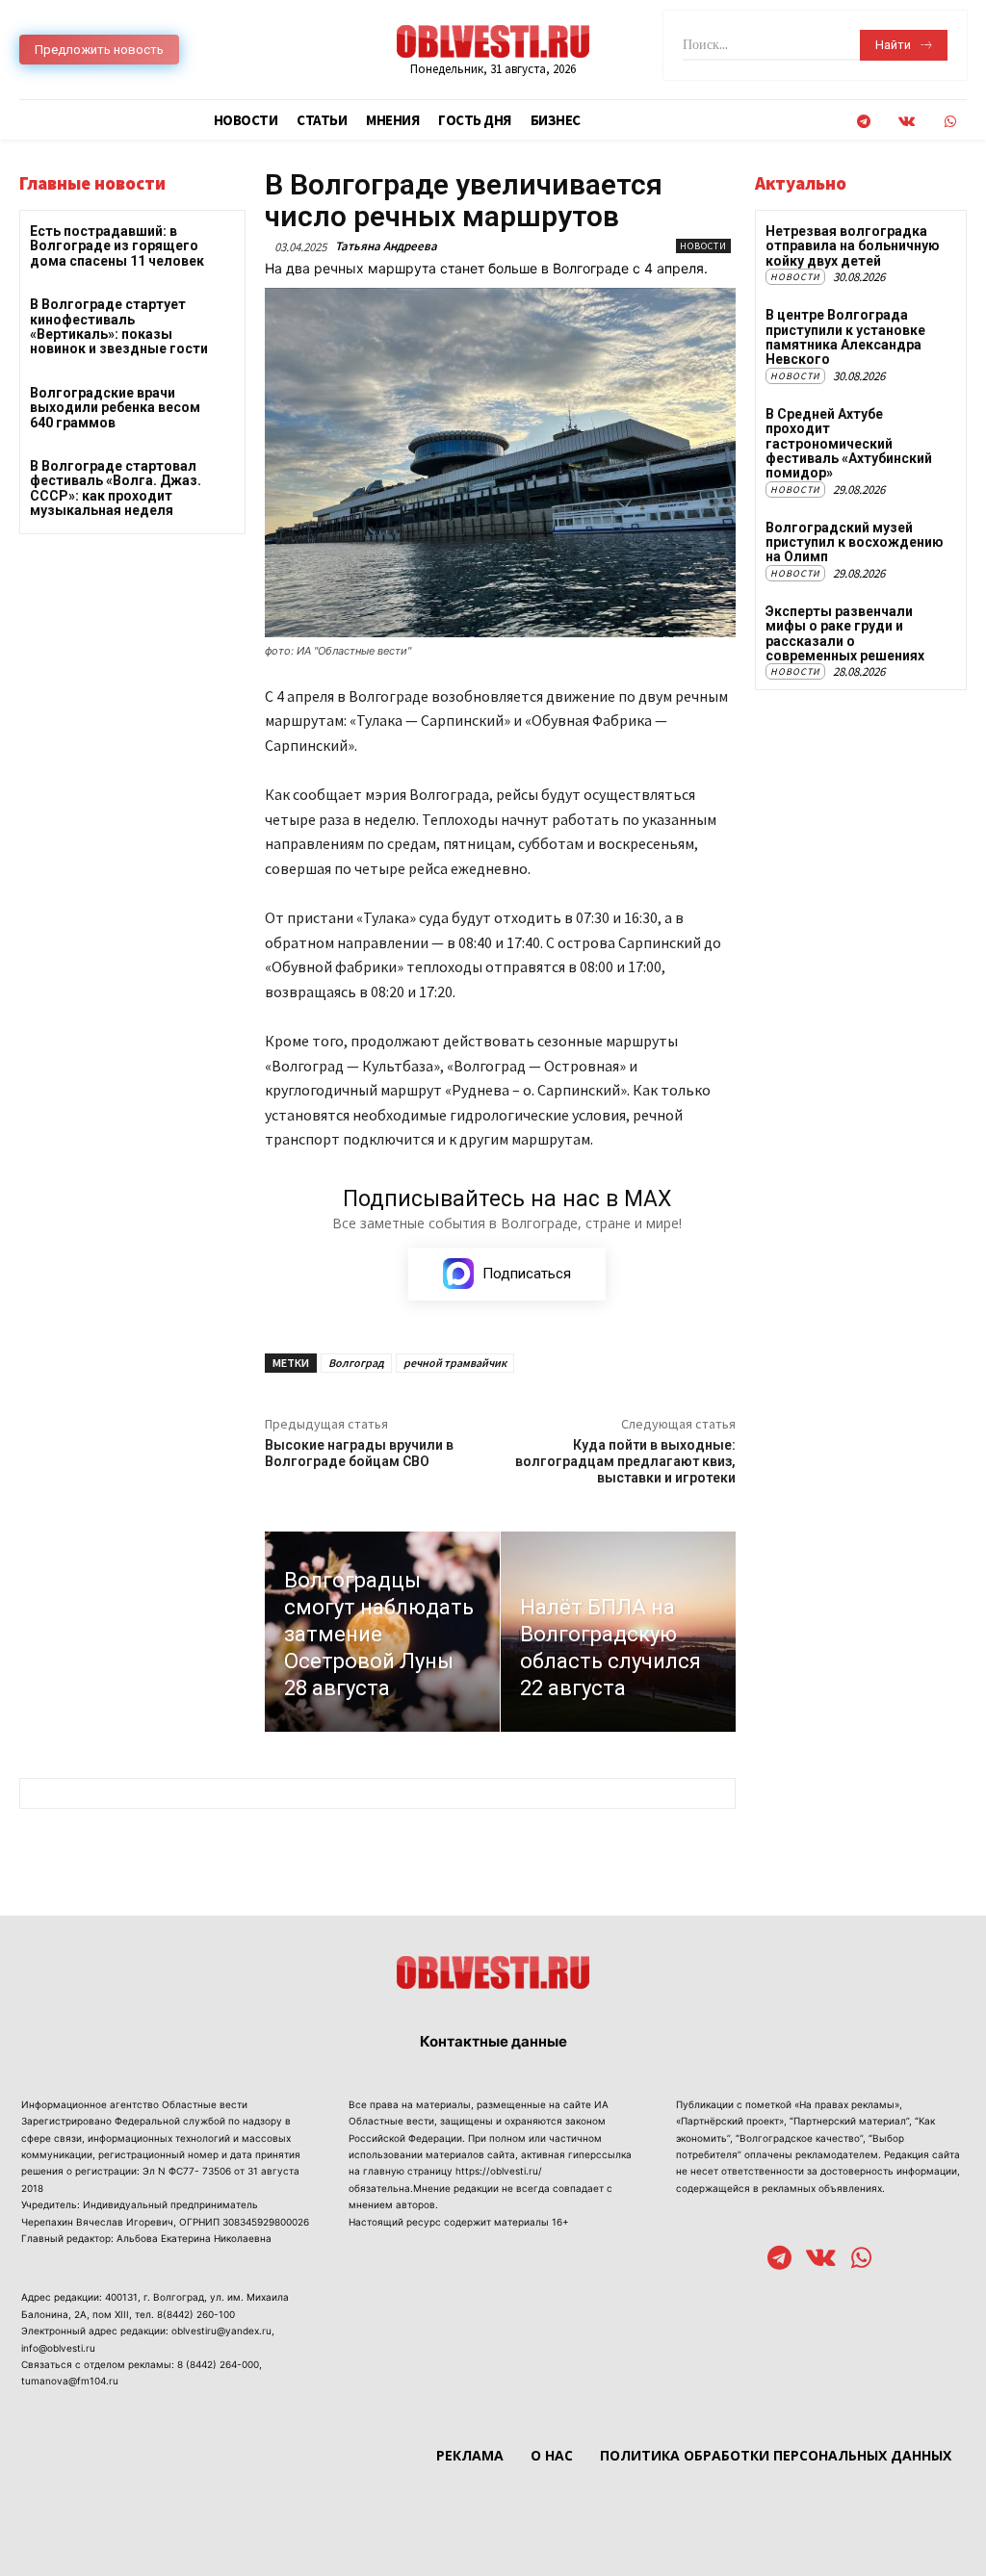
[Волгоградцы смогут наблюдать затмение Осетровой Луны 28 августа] (382, 1632)
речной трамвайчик (455, 1363)
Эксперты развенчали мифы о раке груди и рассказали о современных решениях (845, 633)
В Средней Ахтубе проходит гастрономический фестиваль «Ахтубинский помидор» (849, 444)
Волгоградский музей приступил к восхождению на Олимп (855, 542)
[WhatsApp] (950, 122)
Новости (703, 246)
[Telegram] (863, 122)
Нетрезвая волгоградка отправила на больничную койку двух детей (853, 246)
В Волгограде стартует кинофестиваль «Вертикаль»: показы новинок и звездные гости (119, 326)
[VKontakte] (907, 122)
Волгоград (356, 1363)
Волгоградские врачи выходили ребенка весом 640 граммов (115, 408)
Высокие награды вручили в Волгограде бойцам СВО (359, 1453)
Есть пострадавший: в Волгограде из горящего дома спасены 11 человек (117, 246)
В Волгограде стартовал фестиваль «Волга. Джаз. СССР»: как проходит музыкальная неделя (116, 488)
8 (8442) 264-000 (218, 2364)
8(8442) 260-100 (196, 2314)
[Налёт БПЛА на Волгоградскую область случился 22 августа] (618, 1632)
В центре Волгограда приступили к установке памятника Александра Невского (845, 337)
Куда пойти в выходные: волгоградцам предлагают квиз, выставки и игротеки (625, 1461)
